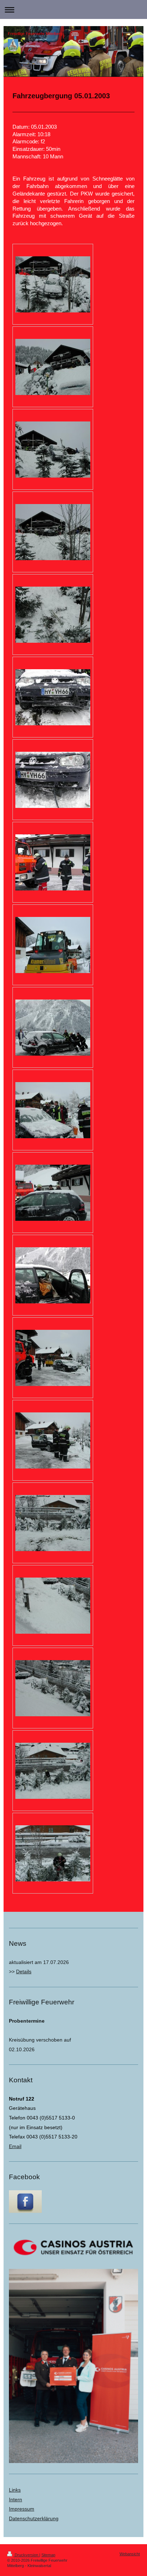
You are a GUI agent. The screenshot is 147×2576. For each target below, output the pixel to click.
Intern (16, 2499)
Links (15, 2490)
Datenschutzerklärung (34, 2518)
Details (24, 1972)
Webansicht (130, 2554)
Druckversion (26, 2555)
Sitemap (48, 2555)
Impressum (22, 2509)
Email (15, 2146)
